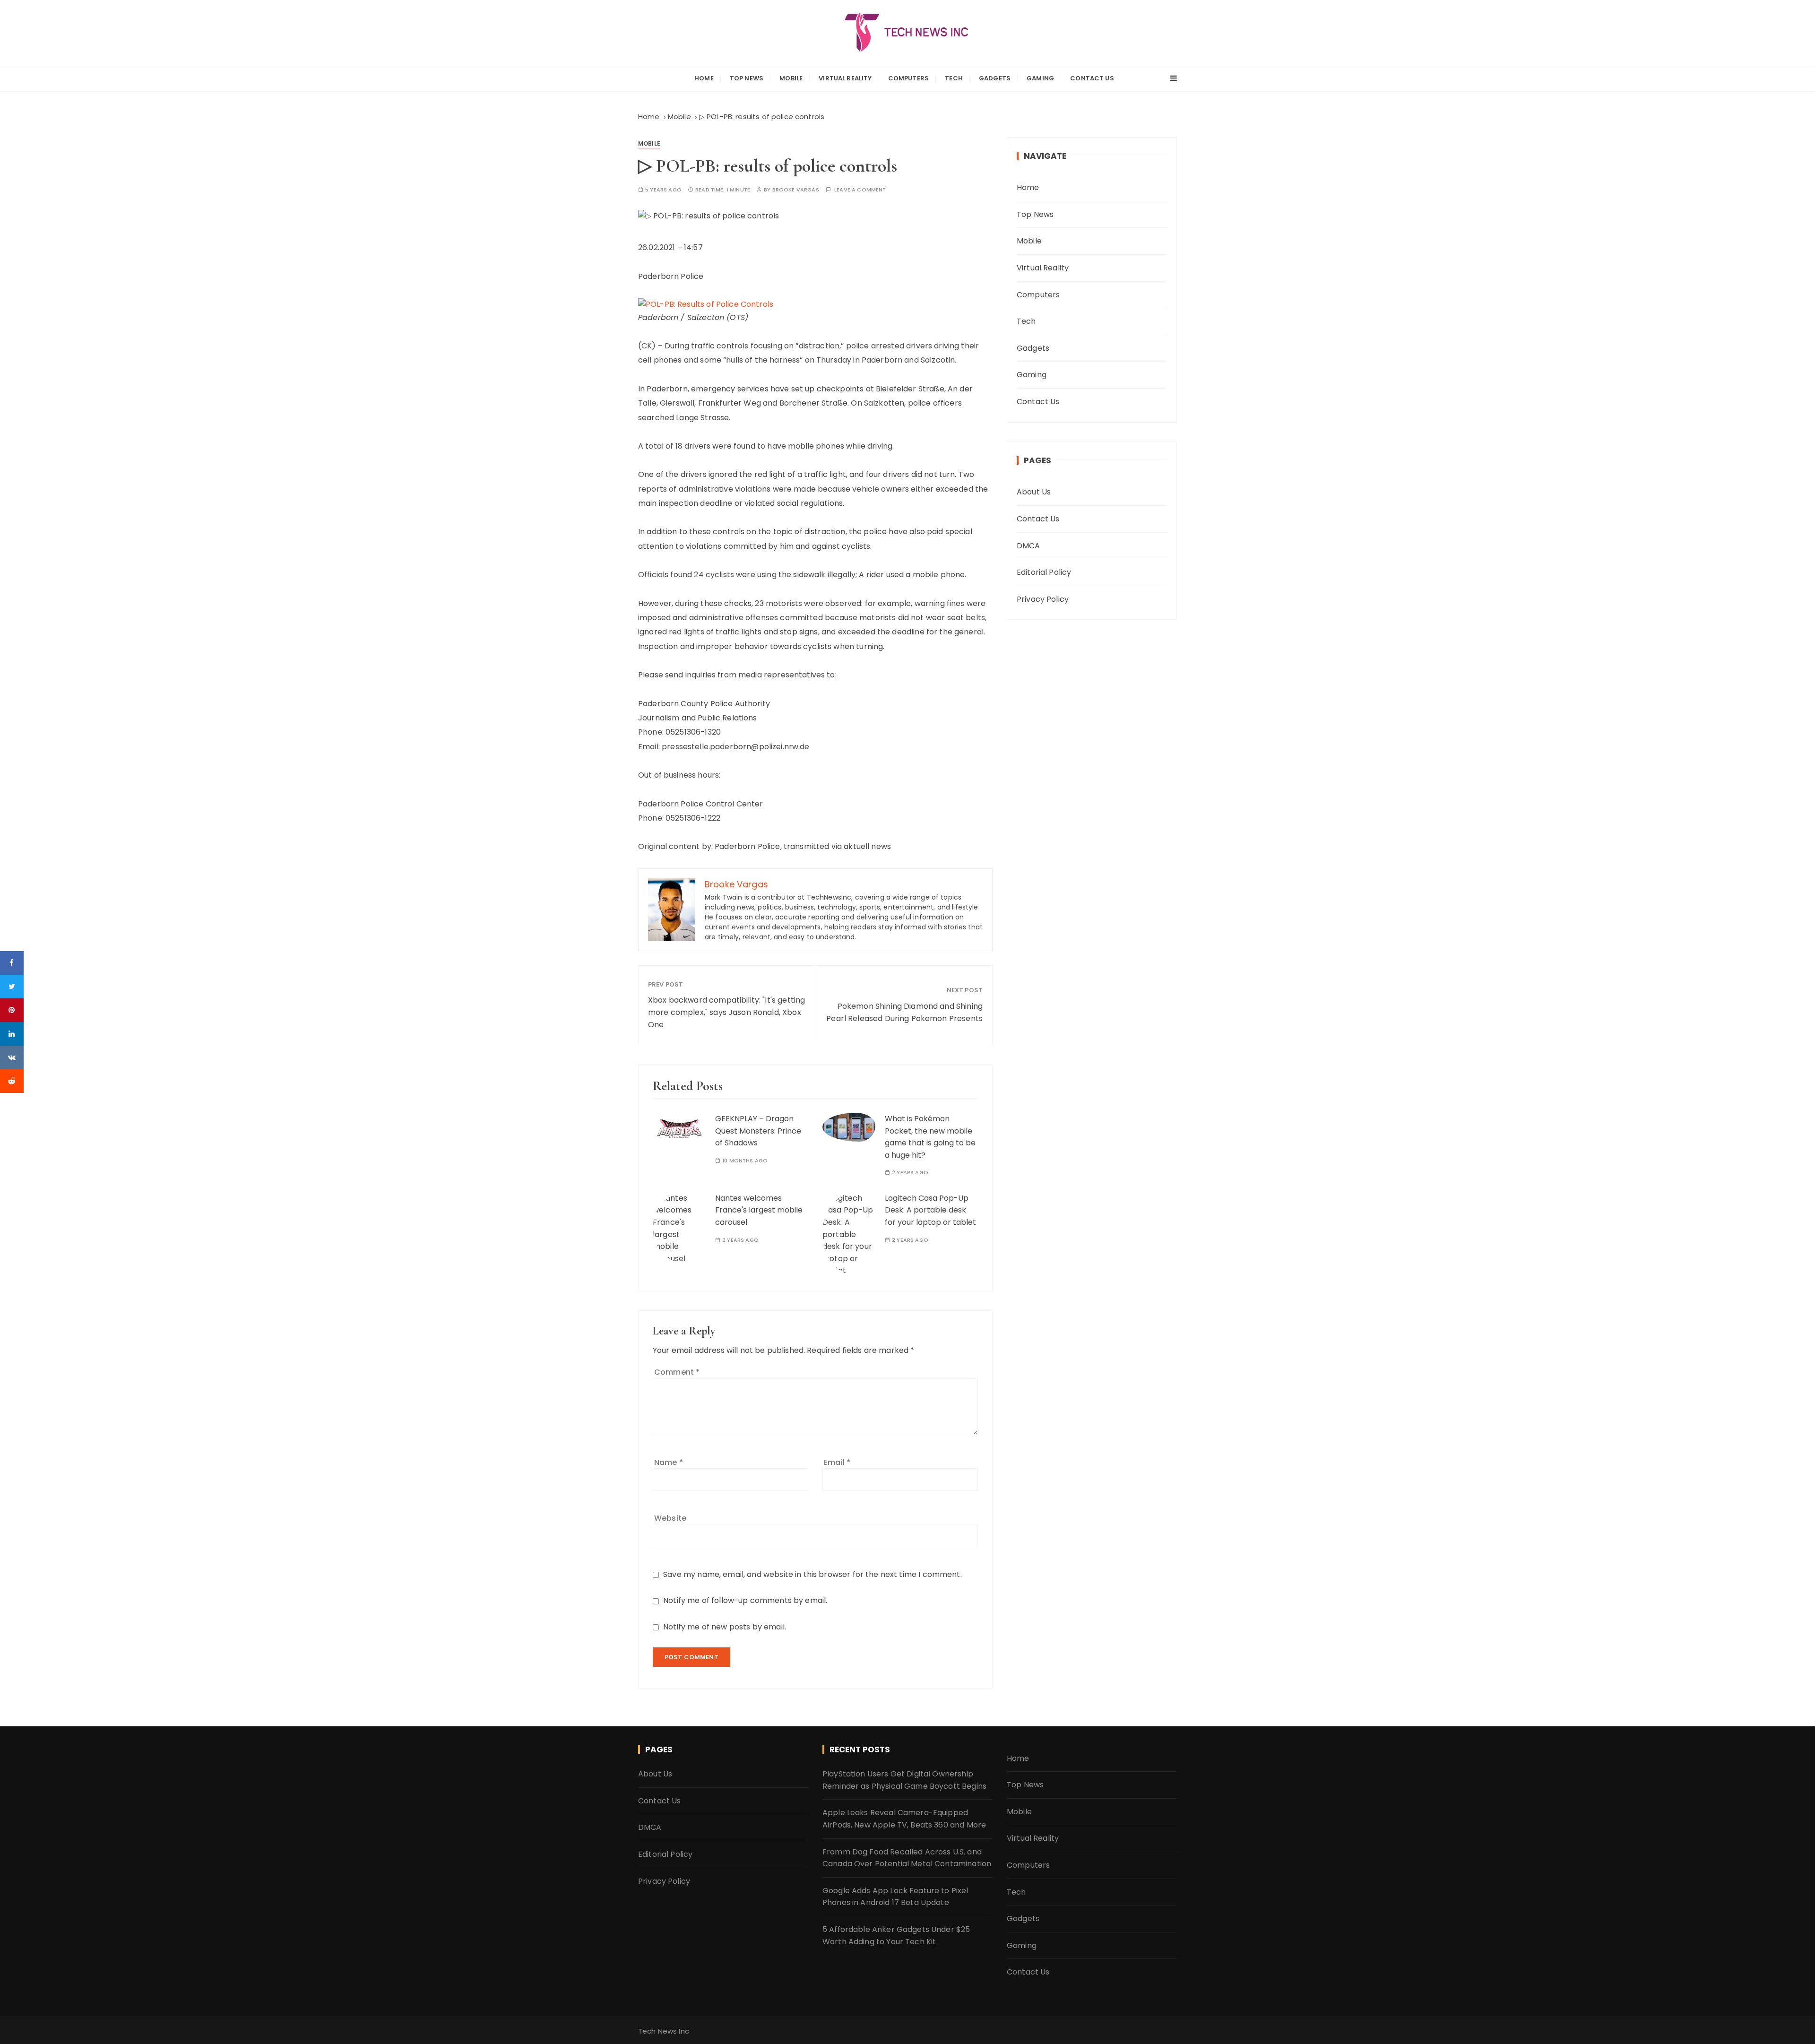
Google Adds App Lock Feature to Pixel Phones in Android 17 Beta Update (895, 1897)
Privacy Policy (1043, 599)
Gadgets (995, 78)
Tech (954, 78)
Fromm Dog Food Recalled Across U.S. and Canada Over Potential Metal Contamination (907, 1858)
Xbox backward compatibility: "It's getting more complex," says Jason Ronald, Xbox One (726, 1012)
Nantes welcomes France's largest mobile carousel (759, 1210)
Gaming (1040, 78)
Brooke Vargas (796, 190)
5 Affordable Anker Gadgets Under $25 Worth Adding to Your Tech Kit (896, 1936)
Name (669, 1462)
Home (704, 78)
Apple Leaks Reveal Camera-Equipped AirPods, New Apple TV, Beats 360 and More (904, 1819)
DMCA (1028, 546)
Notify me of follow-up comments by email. (745, 1600)
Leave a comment (860, 190)
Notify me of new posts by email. (725, 1627)
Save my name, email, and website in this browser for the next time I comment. (812, 1574)
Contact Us (1092, 78)
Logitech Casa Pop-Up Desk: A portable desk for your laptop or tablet (930, 1210)
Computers (908, 78)
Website (670, 1518)
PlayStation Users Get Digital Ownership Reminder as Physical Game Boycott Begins (904, 1780)
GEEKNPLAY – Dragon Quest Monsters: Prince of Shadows (758, 1131)
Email (837, 1462)
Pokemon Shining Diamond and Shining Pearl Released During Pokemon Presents (904, 1012)
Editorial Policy (1044, 572)
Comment (677, 1372)
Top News (747, 78)
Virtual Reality (845, 78)
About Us (1034, 492)
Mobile (791, 78)
